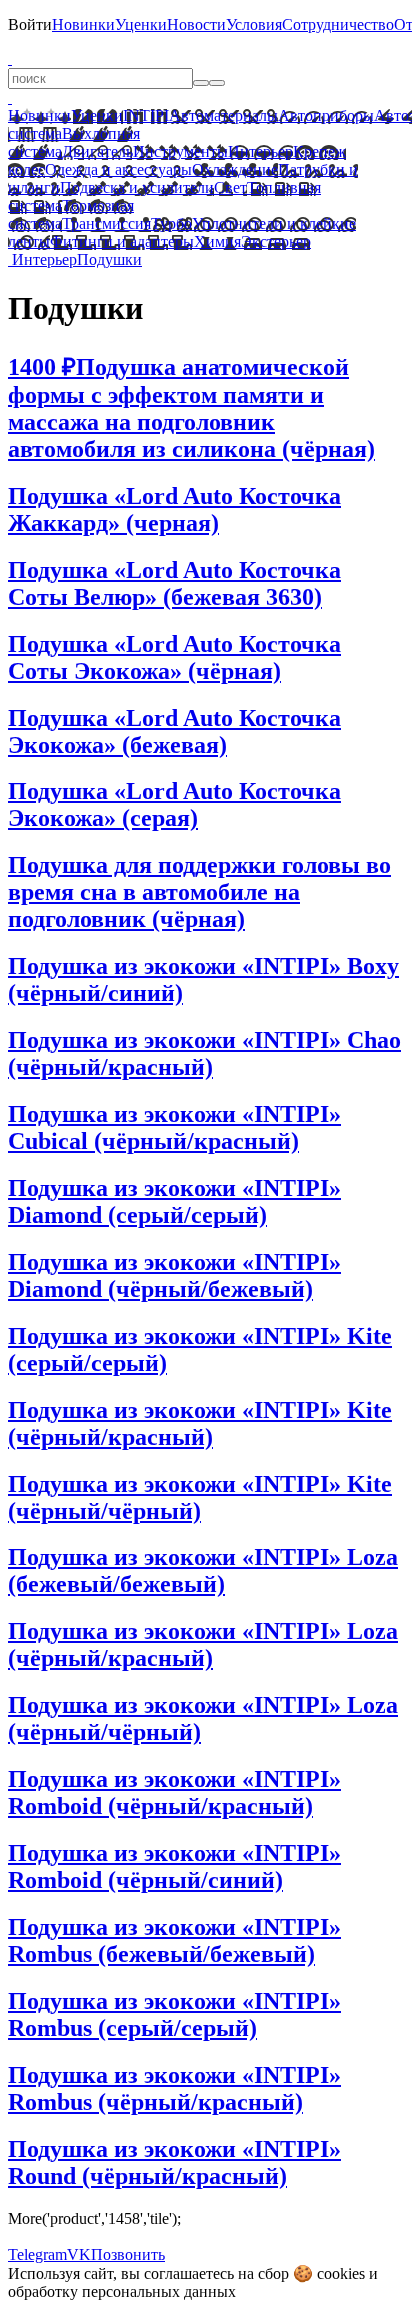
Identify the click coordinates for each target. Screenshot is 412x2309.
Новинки (83, 24)
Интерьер (260, 151)
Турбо (171, 223)
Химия (217, 241)
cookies (341, 2273)
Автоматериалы (223, 115)
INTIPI (146, 115)
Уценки (141, 24)
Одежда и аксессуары (118, 169)
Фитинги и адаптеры (122, 241)
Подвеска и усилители (137, 187)
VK (79, 2254)
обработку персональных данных (122, 2291)
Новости (196, 24)
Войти (30, 24)
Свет (230, 187)
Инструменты (180, 151)
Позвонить (128, 2254)
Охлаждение (235, 169)
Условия (254, 24)
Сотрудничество (338, 24)
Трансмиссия (106, 223)
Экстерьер (276, 241)
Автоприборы (326, 115)
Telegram (37, 2254)
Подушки (109, 259)
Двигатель (97, 151)
